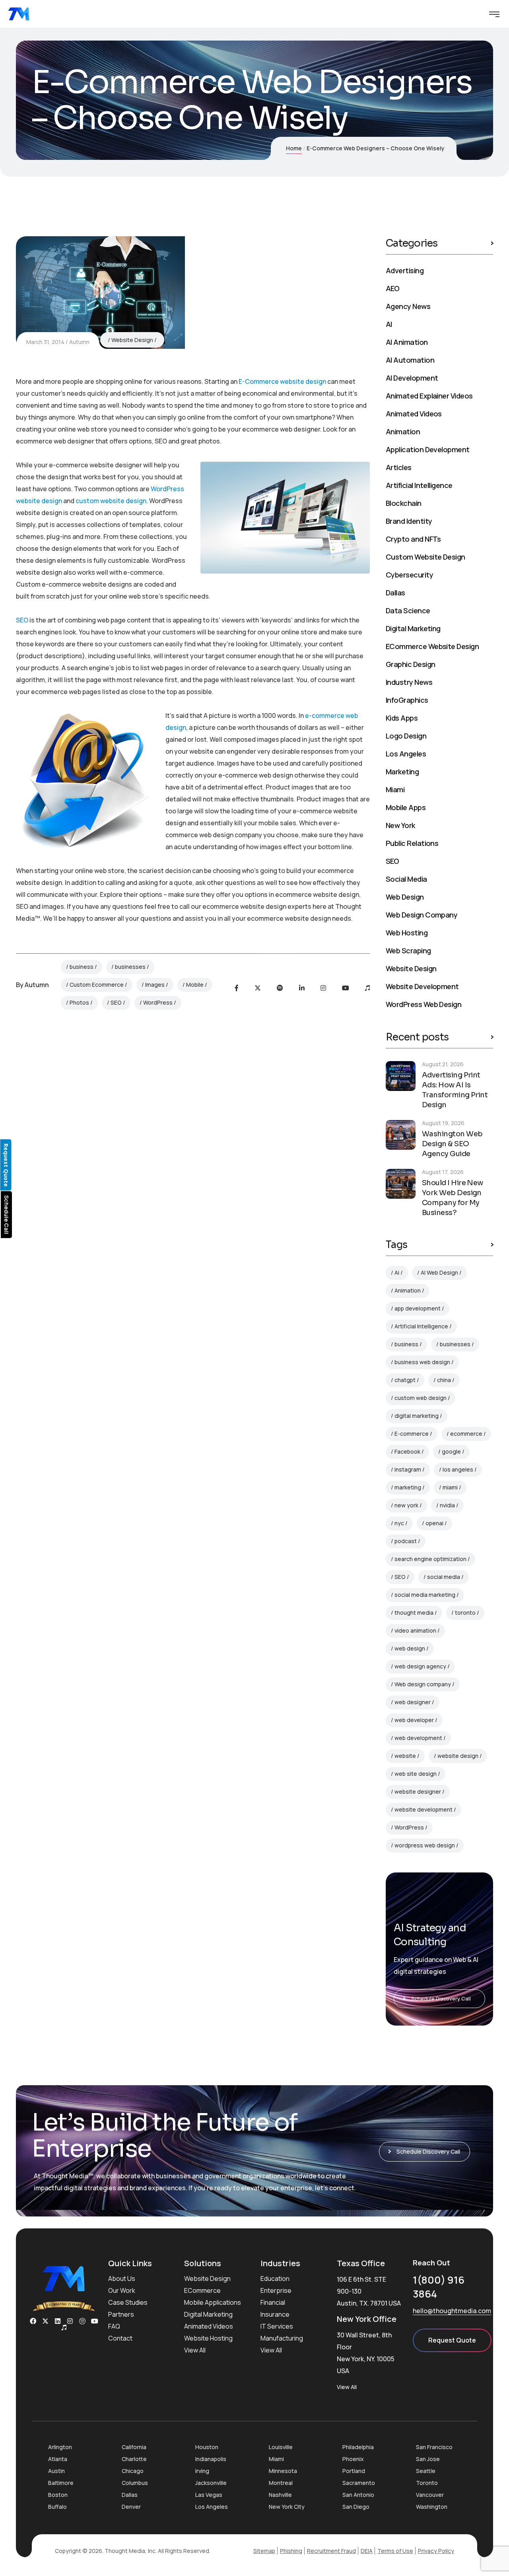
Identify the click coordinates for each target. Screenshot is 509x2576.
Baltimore (61, 2483)
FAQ (114, 2326)
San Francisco (434, 2447)
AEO (392, 288)
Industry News (409, 682)
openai (434, 1523)
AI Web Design (439, 1272)
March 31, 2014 (45, 342)
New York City (287, 2507)
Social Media (406, 879)
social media (444, 1577)
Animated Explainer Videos (429, 396)
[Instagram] (323, 988)
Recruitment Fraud (331, 2551)
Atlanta (58, 2459)
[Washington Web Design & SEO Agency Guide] (401, 1135)
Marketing (402, 772)
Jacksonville (211, 2483)
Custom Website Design (425, 557)
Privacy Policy (436, 2551)
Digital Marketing (413, 628)
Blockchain (404, 503)
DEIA (367, 2551)
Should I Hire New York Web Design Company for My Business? (453, 1198)
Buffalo (57, 2507)
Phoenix (353, 2459)
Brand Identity (409, 521)
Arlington (60, 2447)
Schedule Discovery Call (441, 1999)
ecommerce (466, 1434)
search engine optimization (430, 1559)
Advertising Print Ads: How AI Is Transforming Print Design (455, 1090)
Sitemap (264, 2551)
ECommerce (202, 2290)
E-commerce (412, 1434)
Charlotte (134, 2459)
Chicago (133, 2471)
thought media (414, 1613)
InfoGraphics (407, 700)
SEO (22, 620)
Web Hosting (407, 933)
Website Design (132, 340)
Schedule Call (7, 1215)
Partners (121, 2314)
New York (400, 825)
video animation (415, 1630)
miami (450, 1487)
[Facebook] (237, 988)
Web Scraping (408, 951)
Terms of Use (395, 2551)
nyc (399, 1523)
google (451, 1451)
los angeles (458, 1469)
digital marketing (417, 1416)
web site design (416, 1774)
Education (275, 2279)
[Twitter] (258, 988)
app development (418, 1308)
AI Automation (410, 360)
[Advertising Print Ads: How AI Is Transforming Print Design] (401, 1076)
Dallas (395, 593)
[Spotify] (280, 988)
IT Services (277, 2326)
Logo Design (406, 736)
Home (294, 148)
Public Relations (412, 843)
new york (406, 1505)
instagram (408, 1469)
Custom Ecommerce (97, 985)
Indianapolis (211, 2459)
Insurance (275, 2314)
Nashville (280, 2495)
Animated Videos (414, 414)
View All (195, 2350)
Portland (354, 2471)
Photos (79, 1002)
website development (424, 1809)
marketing (408, 1487)
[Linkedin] (58, 2321)
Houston (207, 2447)
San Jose (428, 2459)
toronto (465, 1613)
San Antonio (358, 2495)
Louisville (281, 2447)
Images (155, 985)
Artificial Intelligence (419, 485)
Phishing (291, 2551)
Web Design (405, 897)
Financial (273, 2302)
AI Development (412, 378)
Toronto (427, 2483)
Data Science (408, 610)
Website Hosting (208, 2338)
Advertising (405, 270)
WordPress (158, 1002)
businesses (130, 967)
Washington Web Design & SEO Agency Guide (452, 1144)
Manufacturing (282, 2338)
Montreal (281, 2483)
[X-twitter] (45, 2321)
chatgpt (405, 1380)
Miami (395, 789)
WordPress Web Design (424, 1004)
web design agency (420, 1666)
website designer (418, 1792)
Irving (202, 2471)
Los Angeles (406, 754)
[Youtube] (346, 988)
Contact (120, 2338)
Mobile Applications (213, 2302)
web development (418, 1738)
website (405, 1756)
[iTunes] (367, 988)
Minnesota (283, 2471)
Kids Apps (402, 718)
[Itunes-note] (64, 2327)
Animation (403, 432)
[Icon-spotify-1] (82, 2321)
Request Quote (452, 2340)
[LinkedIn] (302, 988)
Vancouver (430, 2495)
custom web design (421, 1398)
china (444, 1380)
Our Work (122, 2290)
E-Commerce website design (282, 381)
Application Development (428, 449)
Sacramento (359, 2483)
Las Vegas (209, 2495)
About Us (122, 2279)
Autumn (79, 342)
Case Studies (128, 2302)
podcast (406, 1541)
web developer (414, 1720)
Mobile (195, 985)
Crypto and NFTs (413, 539)
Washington (432, 2507)
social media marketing (425, 1595)
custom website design (111, 501)
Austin (56, 2471)
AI (389, 324)
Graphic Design (410, 664)
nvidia (447, 1505)
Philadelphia (358, 2447)
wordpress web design (425, 1845)
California (134, 2447)
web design (410, 1648)
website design (458, 1756)
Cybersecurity (409, 575)
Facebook (407, 1451)
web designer (413, 1702)
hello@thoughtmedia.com (452, 2311)
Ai (397, 1272)
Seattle (426, 2471)
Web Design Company (422, 915)
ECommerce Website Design (432, 646)
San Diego (356, 2507)
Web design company (423, 1684)
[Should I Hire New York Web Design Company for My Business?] (401, 1184)
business (82, 967)
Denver (131, 2507)
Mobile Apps (406, 807)
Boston (58, 2495)
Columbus (135, 2483)
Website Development (422, 986)
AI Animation (407, 342)
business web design (422, 1362)
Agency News (408, 306)
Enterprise (276, 2290)
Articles (399, 467)
